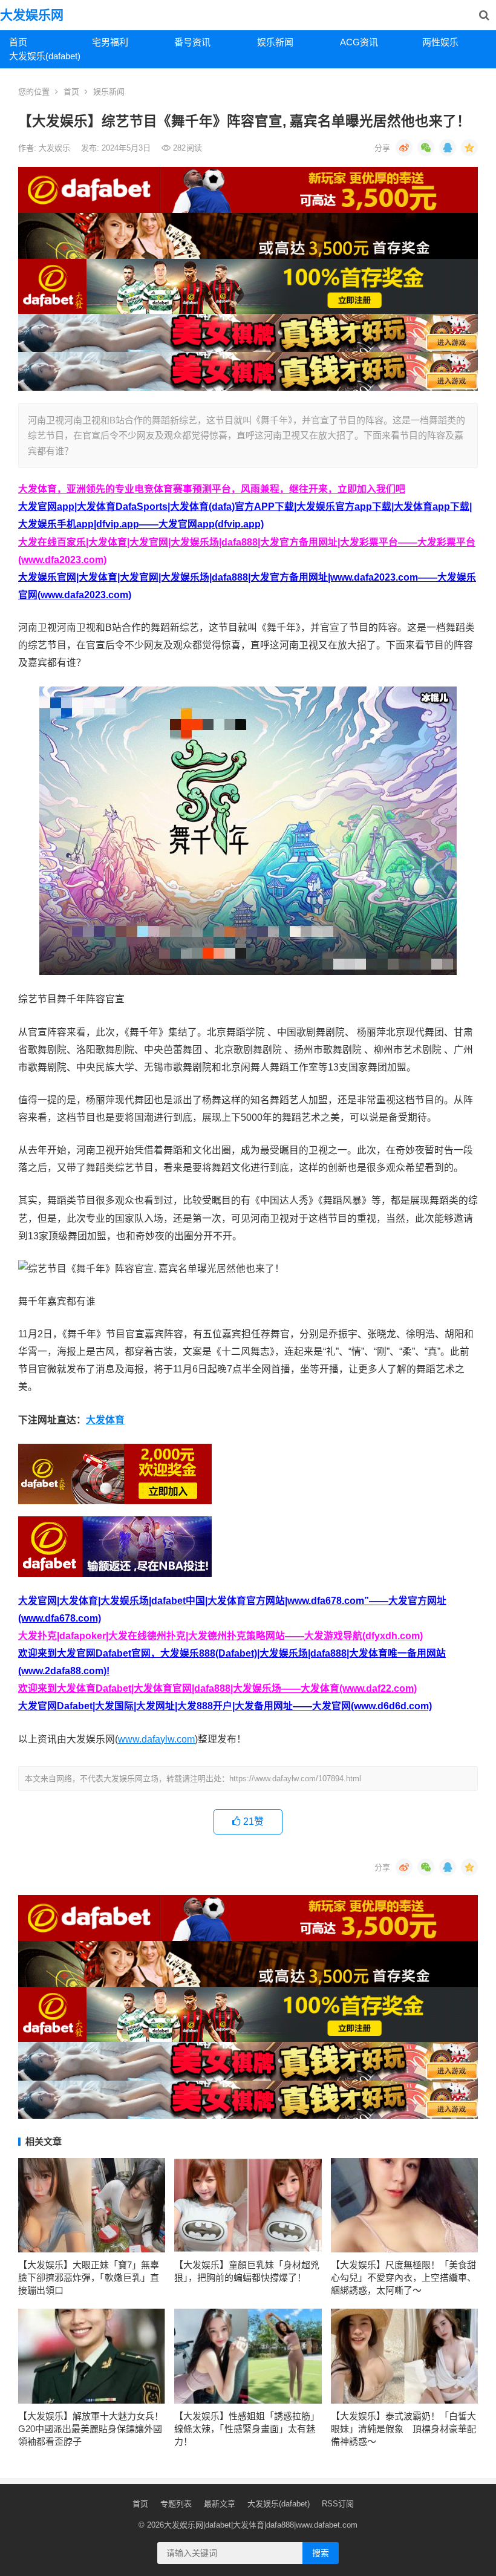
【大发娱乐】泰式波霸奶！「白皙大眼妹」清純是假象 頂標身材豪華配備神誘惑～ (403, 2429)
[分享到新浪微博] (404, 148)
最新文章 (220, 2504)
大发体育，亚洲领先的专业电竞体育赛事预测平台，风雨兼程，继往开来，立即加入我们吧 (212, 489)
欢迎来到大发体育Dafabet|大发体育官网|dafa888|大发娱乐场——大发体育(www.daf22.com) (217, 1688)
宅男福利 (110, 42)
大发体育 (105, 1420)
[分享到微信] (426, 148)
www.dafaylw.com (156, 1739)
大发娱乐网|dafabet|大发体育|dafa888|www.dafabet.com (261, 2525)
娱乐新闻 (275, 42)
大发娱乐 (56, 148)
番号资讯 (192, 42)
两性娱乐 (440, 42)
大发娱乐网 (32, 15)
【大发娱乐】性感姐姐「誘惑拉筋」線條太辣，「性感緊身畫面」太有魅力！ (247, 2429)
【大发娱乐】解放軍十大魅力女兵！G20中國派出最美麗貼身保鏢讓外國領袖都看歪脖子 (91, 2429)
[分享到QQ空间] (469, 148)
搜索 (321, 2553)
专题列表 (176, 2504)
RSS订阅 (338, 2504)
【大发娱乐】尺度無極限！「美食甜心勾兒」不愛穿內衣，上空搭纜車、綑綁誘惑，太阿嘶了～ (403, 2278)
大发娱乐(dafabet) (45, 56)
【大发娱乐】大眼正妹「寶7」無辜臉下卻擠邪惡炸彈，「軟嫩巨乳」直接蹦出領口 (89, 2278)
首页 (18, 42)
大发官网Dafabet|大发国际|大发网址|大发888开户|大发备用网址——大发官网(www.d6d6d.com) (225, 1706)
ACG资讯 (359, 42)
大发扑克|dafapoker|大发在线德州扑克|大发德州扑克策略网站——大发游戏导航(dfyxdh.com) (220, 1636)
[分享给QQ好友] (448, 148)
